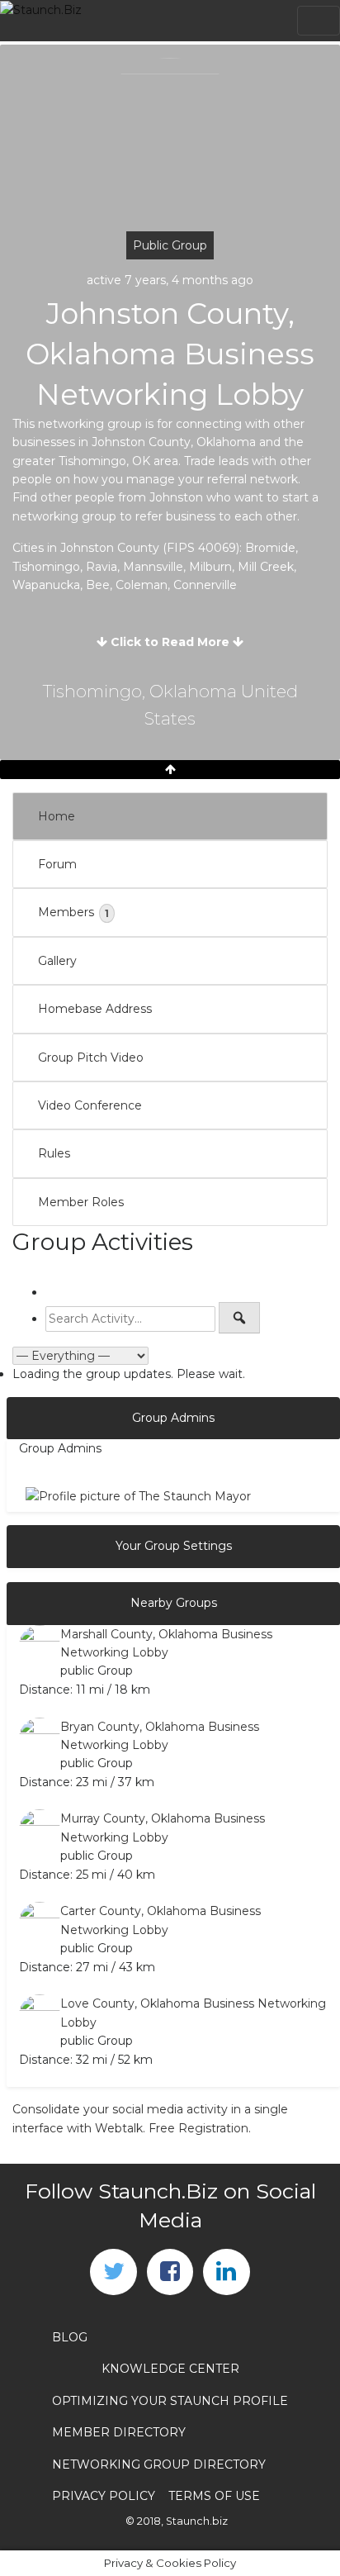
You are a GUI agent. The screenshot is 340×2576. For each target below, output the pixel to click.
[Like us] (170, 2272)
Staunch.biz (197, 2521)
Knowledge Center (170, 2369)
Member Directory (119, 2432)
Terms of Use (214, 2496)
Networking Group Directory (159, 2464)
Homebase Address (95, 1009)
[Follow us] (113, 2272)
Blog (70, 2337)
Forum (57, 864)
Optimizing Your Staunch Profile (170, 2401)
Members (73, 912)
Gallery (57, 961)
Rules (54, 1153)
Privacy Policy (104, 2496)
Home (57, 816)
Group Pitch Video (91, 1057)
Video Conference (90, 1105)
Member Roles (81, 1202)
